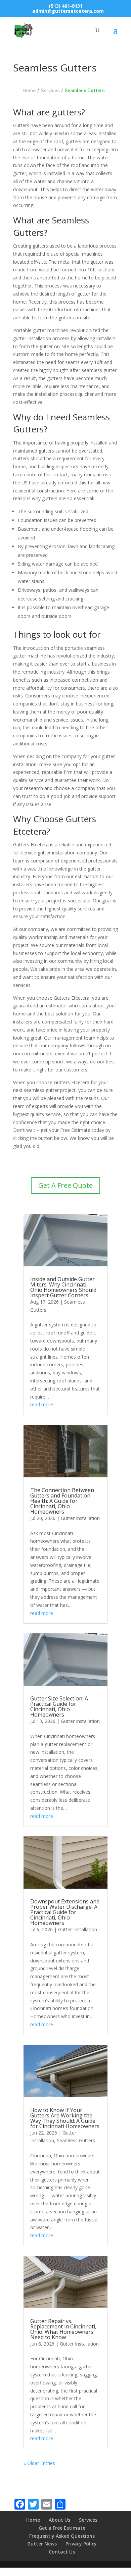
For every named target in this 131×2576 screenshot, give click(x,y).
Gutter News (42, 2544)
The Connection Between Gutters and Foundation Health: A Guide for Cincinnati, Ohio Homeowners (62, 1501)
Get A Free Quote (65, 1185)
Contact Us (62, 2552)
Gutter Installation (80, 1518)
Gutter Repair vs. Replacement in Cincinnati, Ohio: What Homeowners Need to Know (63, 2329)
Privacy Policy (81, 2544)
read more (42, 1404)
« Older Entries (39, 2463)
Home (29, 91)
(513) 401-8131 (66, 6)
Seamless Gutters (76, 2140)
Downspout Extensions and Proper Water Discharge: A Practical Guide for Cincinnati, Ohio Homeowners (65, 1912)
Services (88, 2520)
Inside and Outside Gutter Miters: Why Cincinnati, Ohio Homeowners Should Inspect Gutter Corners (63, 1287)
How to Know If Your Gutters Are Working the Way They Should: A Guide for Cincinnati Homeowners (65, 2118)
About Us (59, 2520)
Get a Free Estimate (62, 2528)
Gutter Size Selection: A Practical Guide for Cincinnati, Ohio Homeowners (59, 1706)
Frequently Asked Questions (62, 2536)
